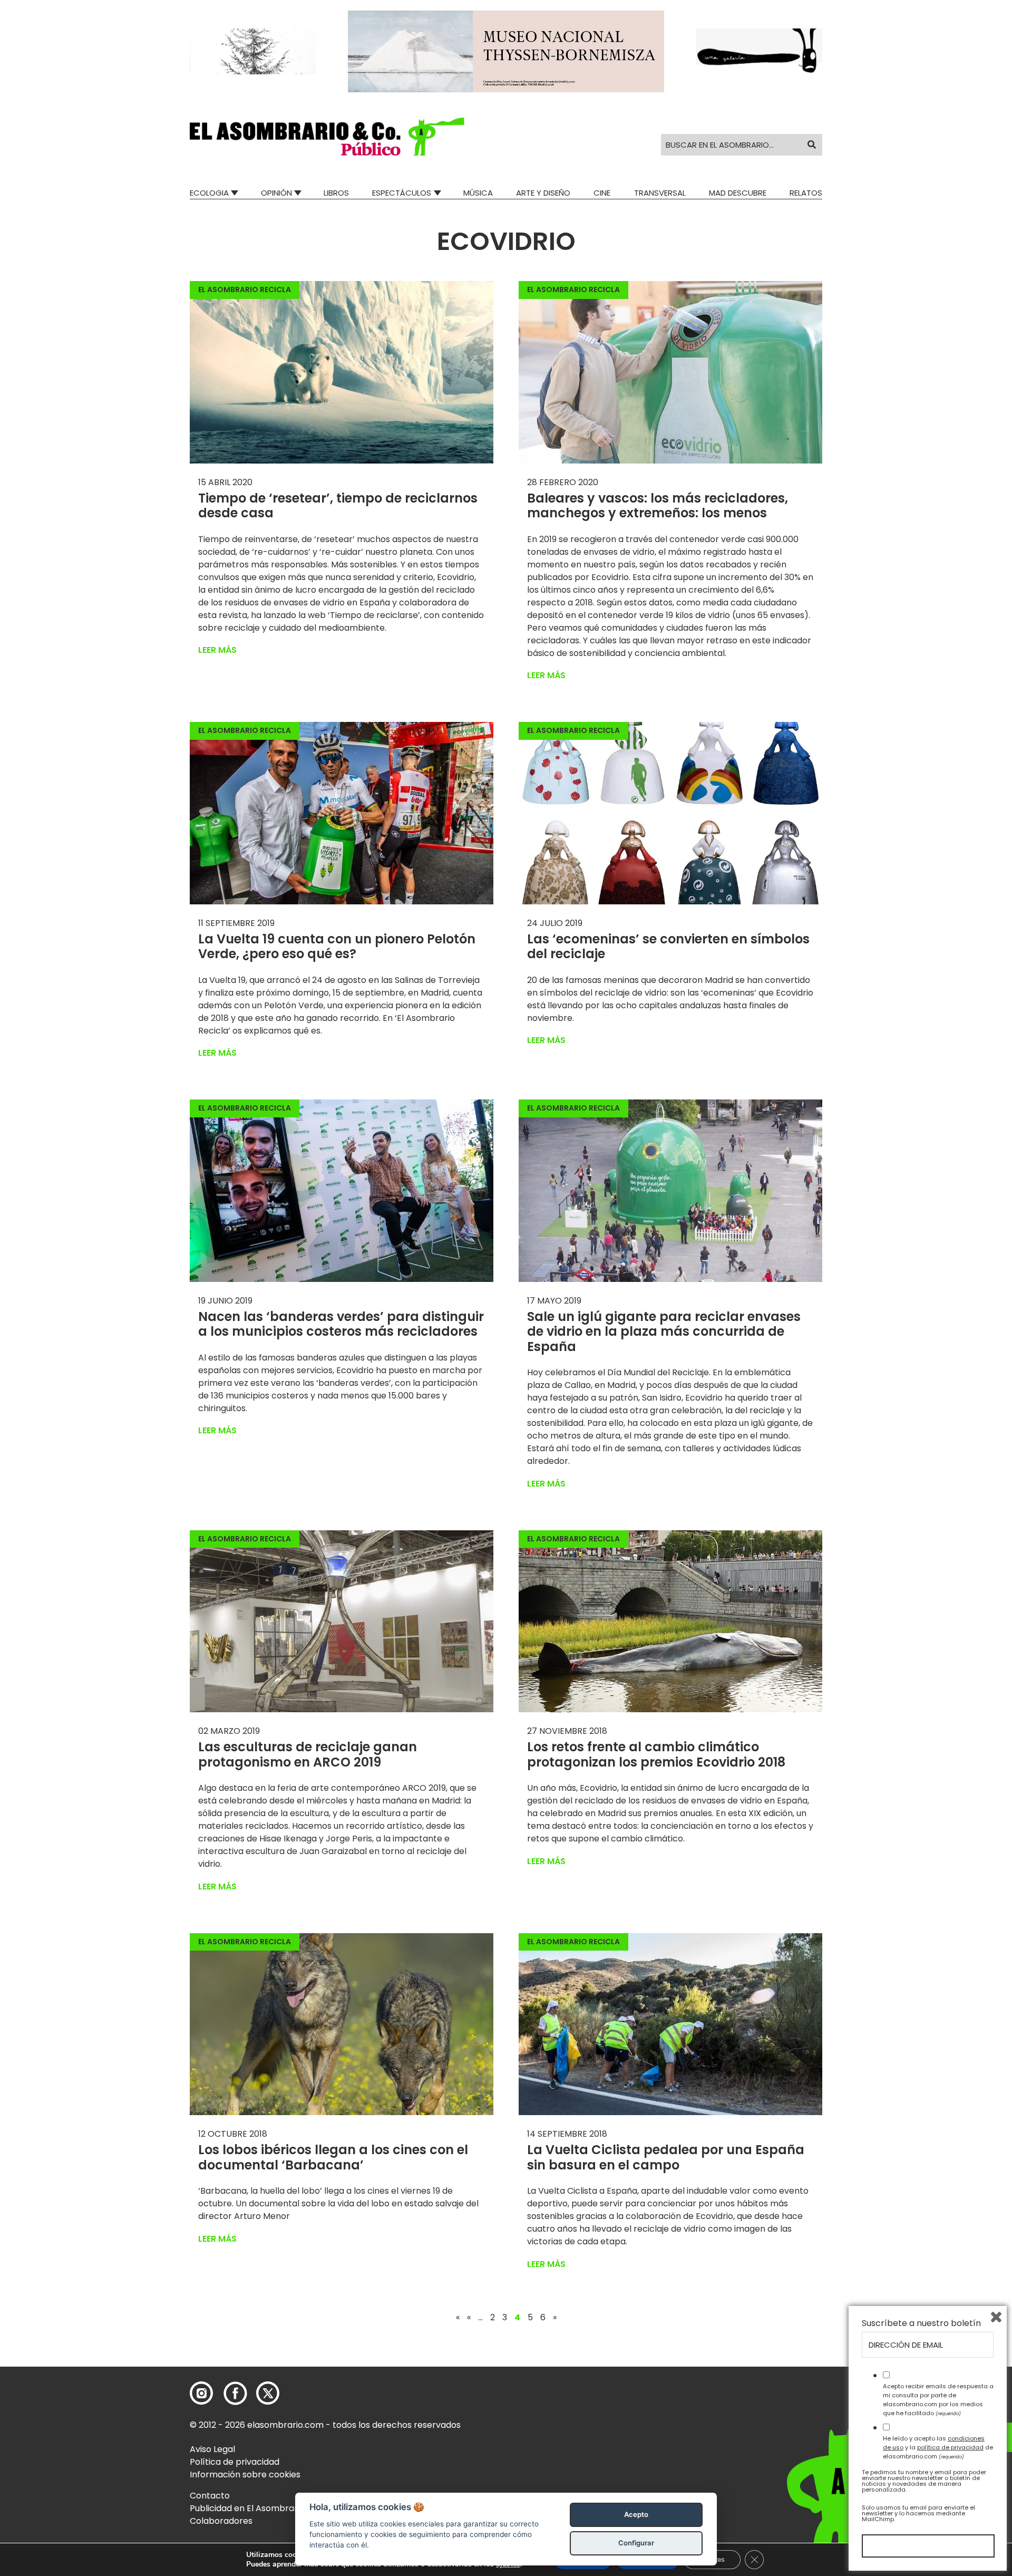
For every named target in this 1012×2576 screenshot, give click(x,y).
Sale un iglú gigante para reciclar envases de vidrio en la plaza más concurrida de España (664, 1332)
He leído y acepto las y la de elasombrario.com (938, 2447)
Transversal (660, 193)
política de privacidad (950, 2447)
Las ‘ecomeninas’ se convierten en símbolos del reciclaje (668, 947)
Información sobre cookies (245, 2474)
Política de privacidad (235, 2462)
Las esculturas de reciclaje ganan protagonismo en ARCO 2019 (308, 1754)
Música (478, 193)
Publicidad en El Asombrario (247, 2508)
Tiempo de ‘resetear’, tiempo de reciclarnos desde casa (338, 506)
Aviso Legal (212, 2449)
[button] (327, 137)
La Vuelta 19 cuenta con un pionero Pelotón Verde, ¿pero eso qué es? (337, 947)
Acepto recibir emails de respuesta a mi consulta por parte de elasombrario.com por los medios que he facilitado (938, 2399)
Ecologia (209, 193)
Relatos (806, 193)
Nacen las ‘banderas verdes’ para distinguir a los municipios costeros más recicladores (341, 1324)
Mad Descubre (738, 193)
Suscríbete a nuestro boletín (921, 2323)
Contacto (210, 2496)
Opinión (276, 193)
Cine (602, 193)
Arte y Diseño (543, 193)
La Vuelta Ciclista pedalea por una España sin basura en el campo (666, 2157)
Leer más (217, 650)
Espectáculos (402, 193)
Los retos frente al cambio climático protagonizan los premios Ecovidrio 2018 (656, 1754)
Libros (336, 193)
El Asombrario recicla (245, 290)
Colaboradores (221, 2521)
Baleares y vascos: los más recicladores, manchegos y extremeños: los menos (658, 506)
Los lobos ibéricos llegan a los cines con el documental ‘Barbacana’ (333, 2157)
